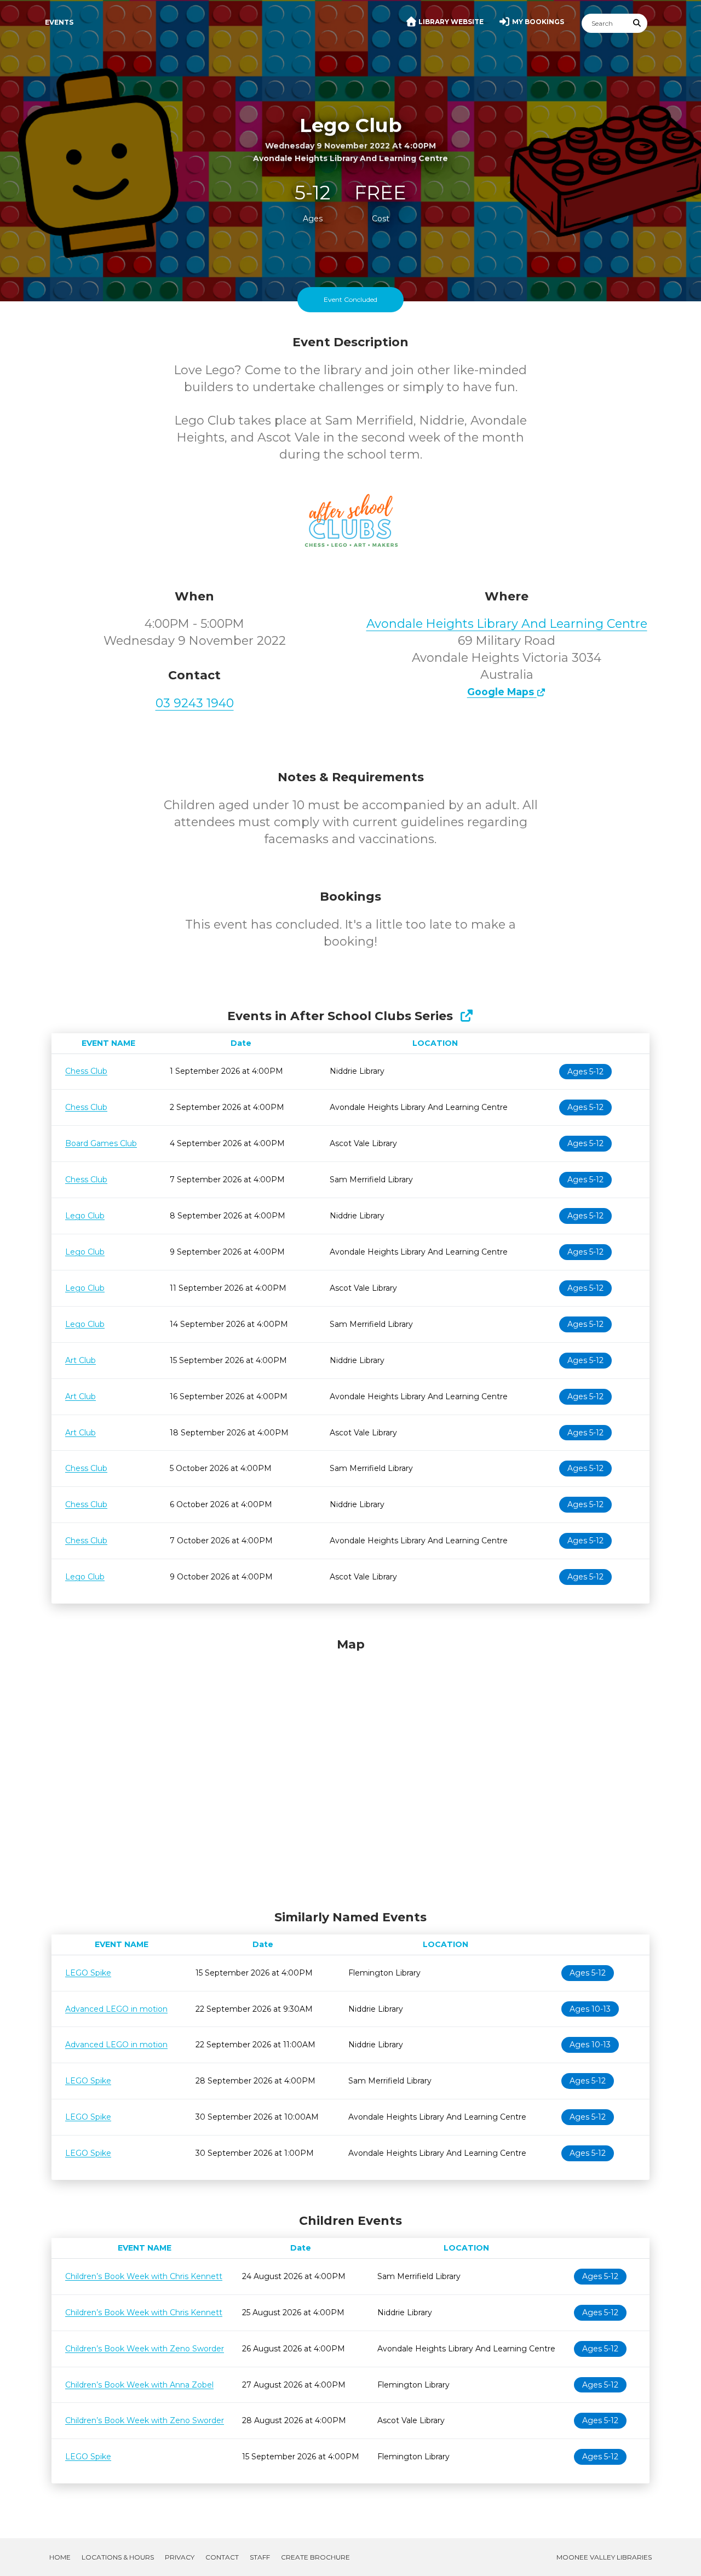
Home (60, 2557)
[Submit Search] (637, 23)
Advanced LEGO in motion (116, 2009)
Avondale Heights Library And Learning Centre (507, 624)
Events (59, 22)
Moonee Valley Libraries (604, 2557)
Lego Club (85, 1216)
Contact (222, 2557)
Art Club (81, 1360)
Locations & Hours (118, 2557)
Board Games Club (101, 1143)
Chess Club (86, 1071)
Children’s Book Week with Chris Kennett (144, 2276)
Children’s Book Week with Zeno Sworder (145, 2349)
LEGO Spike (88, 1973)
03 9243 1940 (195, 703)
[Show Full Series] (466, 1016)
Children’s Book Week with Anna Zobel (139, 2385)
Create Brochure (315, 2557)
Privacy (180, 2557)
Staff (260, 2557)
